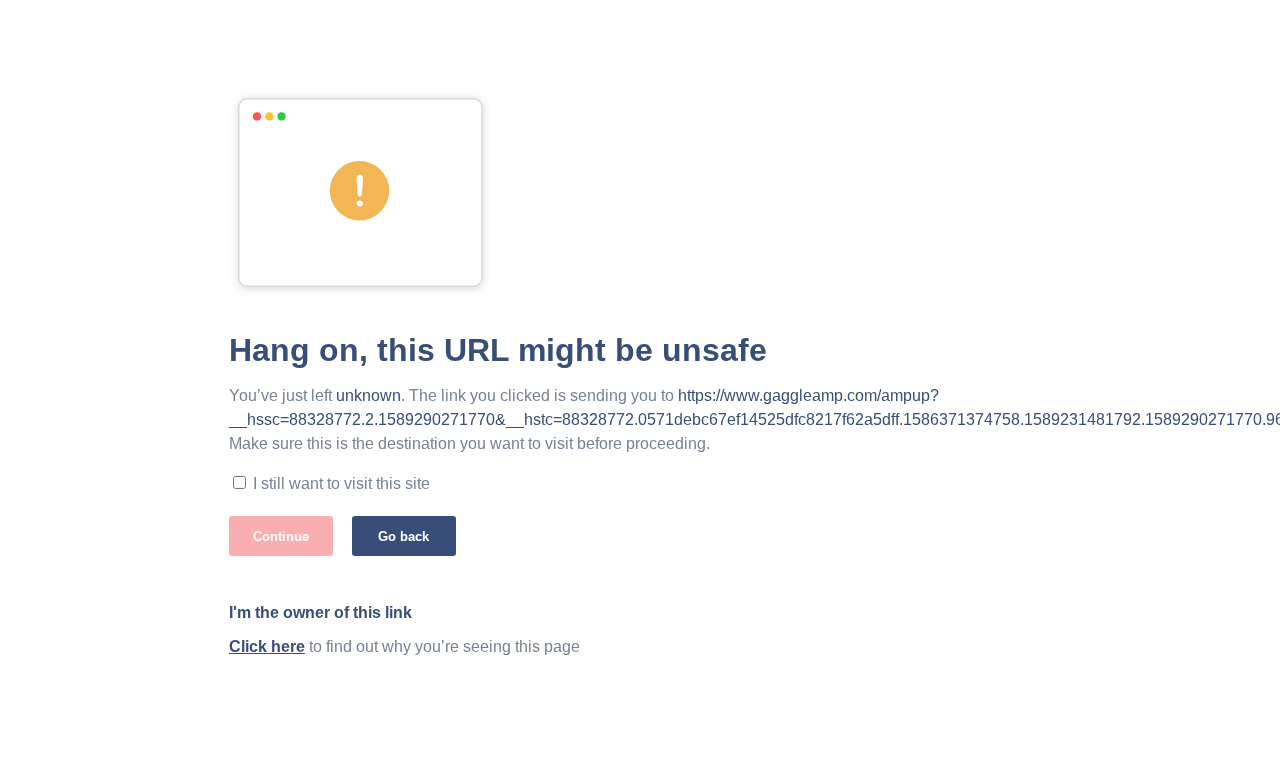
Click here (267, 646)
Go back (403, 536)
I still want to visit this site (341, 483)
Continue (281, 536)
